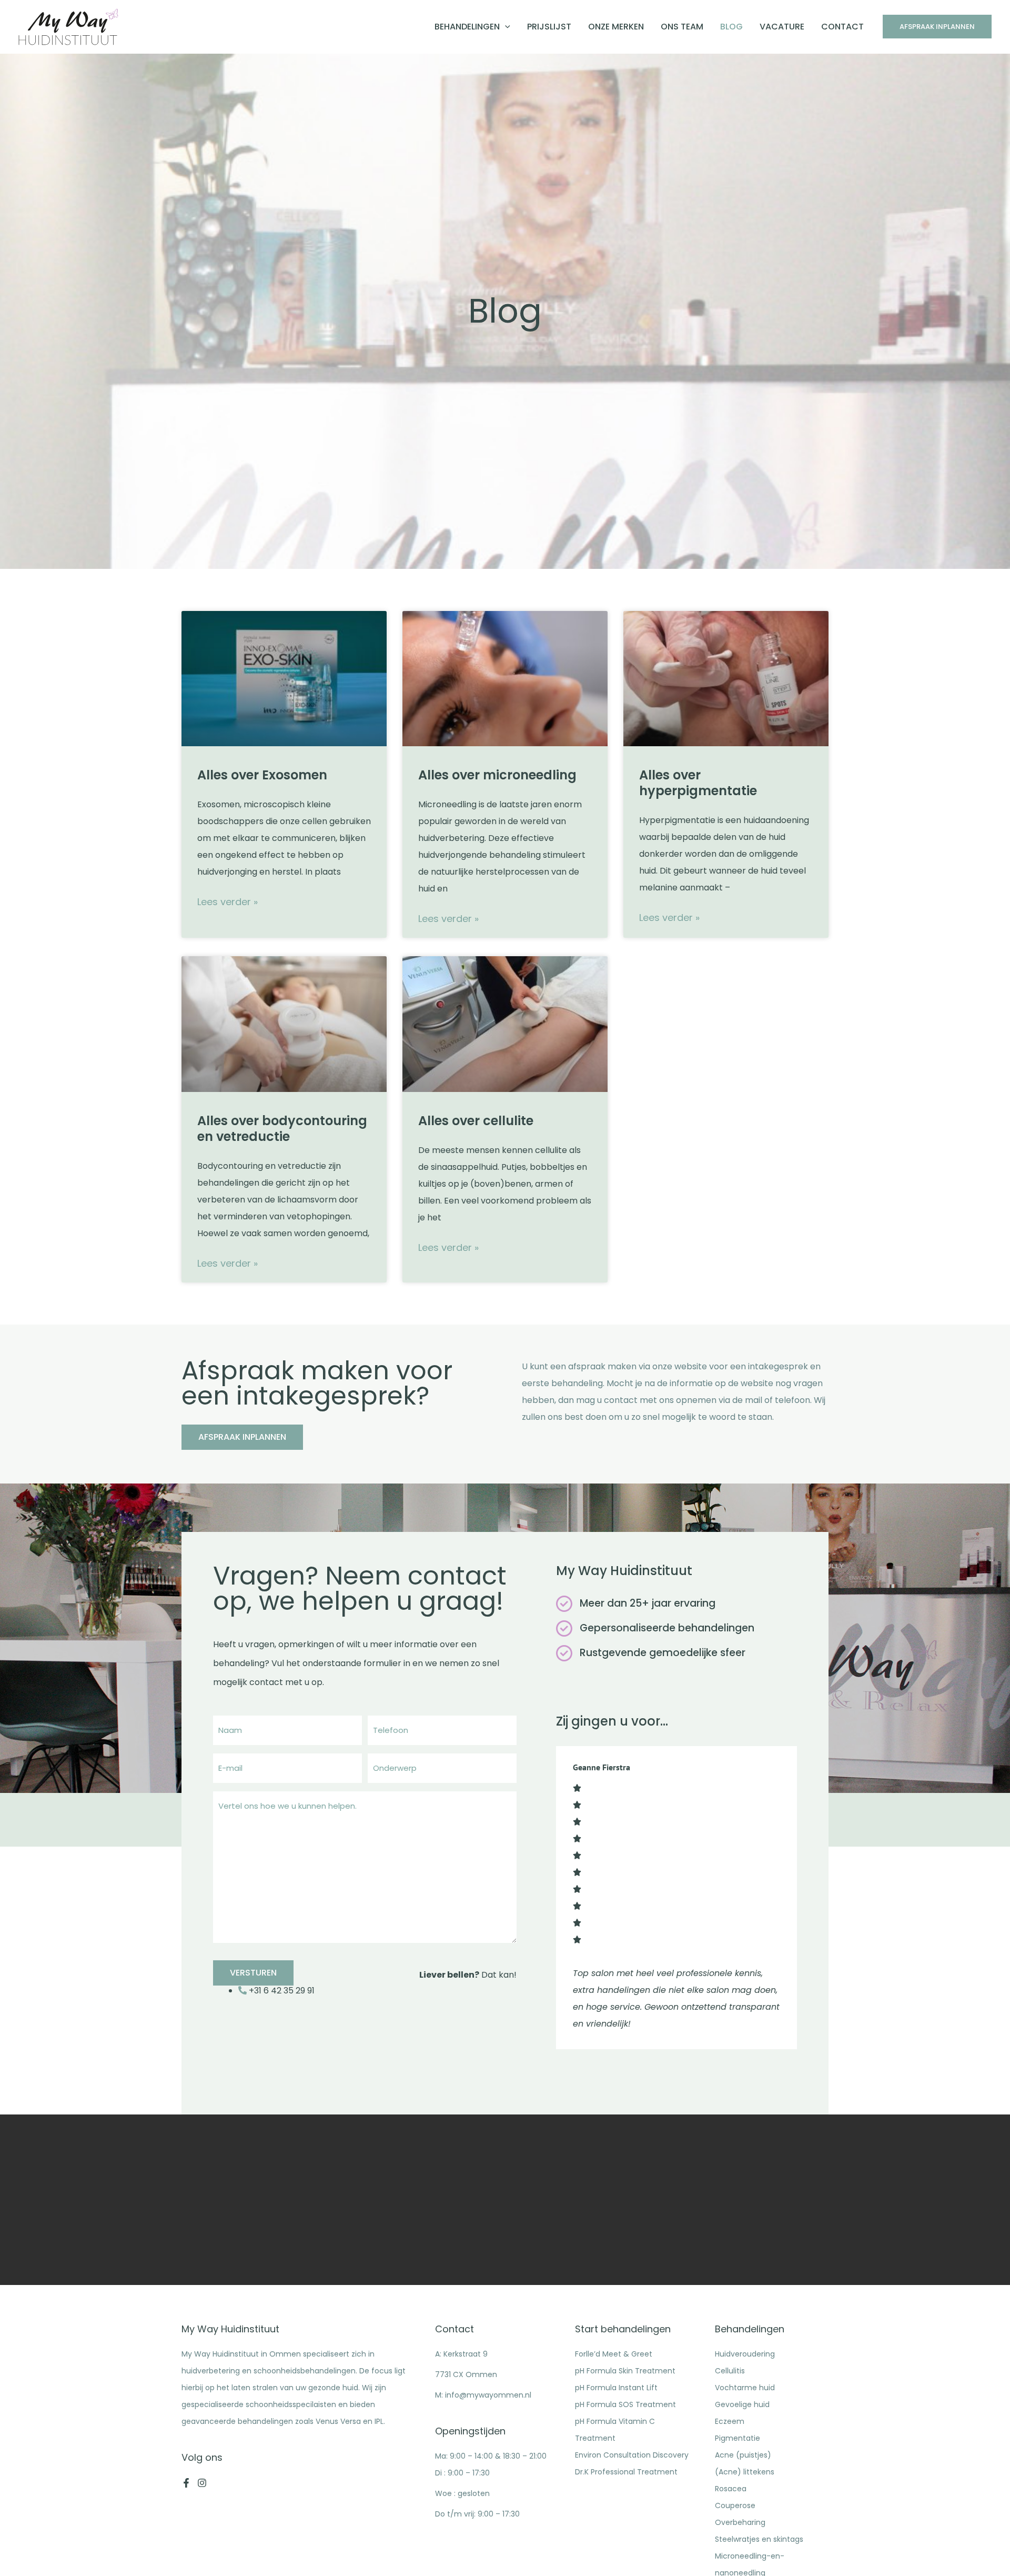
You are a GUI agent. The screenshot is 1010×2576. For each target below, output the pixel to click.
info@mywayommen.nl (488, 2395)
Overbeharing (740, 2522)
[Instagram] (202, 2483)
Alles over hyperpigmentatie (698, 783)
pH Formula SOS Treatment (625, 2404)
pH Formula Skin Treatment (625, 2371)
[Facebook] (186, 2483)
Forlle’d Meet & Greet (614, 2354)
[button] (505, 27)
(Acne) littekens (745, 2472)
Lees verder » (228, 902)
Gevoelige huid (742, 2404)
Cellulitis (730, 2371)
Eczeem (730, 2421)
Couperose (735, 2505)
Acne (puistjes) (743, 2455)
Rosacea (731, 2489)
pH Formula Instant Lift (616, 2388)
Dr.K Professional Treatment (626, 2472)
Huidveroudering (745, 2354)
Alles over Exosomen (262, 775)
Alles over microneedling (497, 775)
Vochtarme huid (745, 2388)
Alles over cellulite (476, 1121)
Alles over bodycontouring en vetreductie (282, 1129)
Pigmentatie (738, 2438)
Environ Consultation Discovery (632, 2455)
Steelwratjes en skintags (759, 2539)
